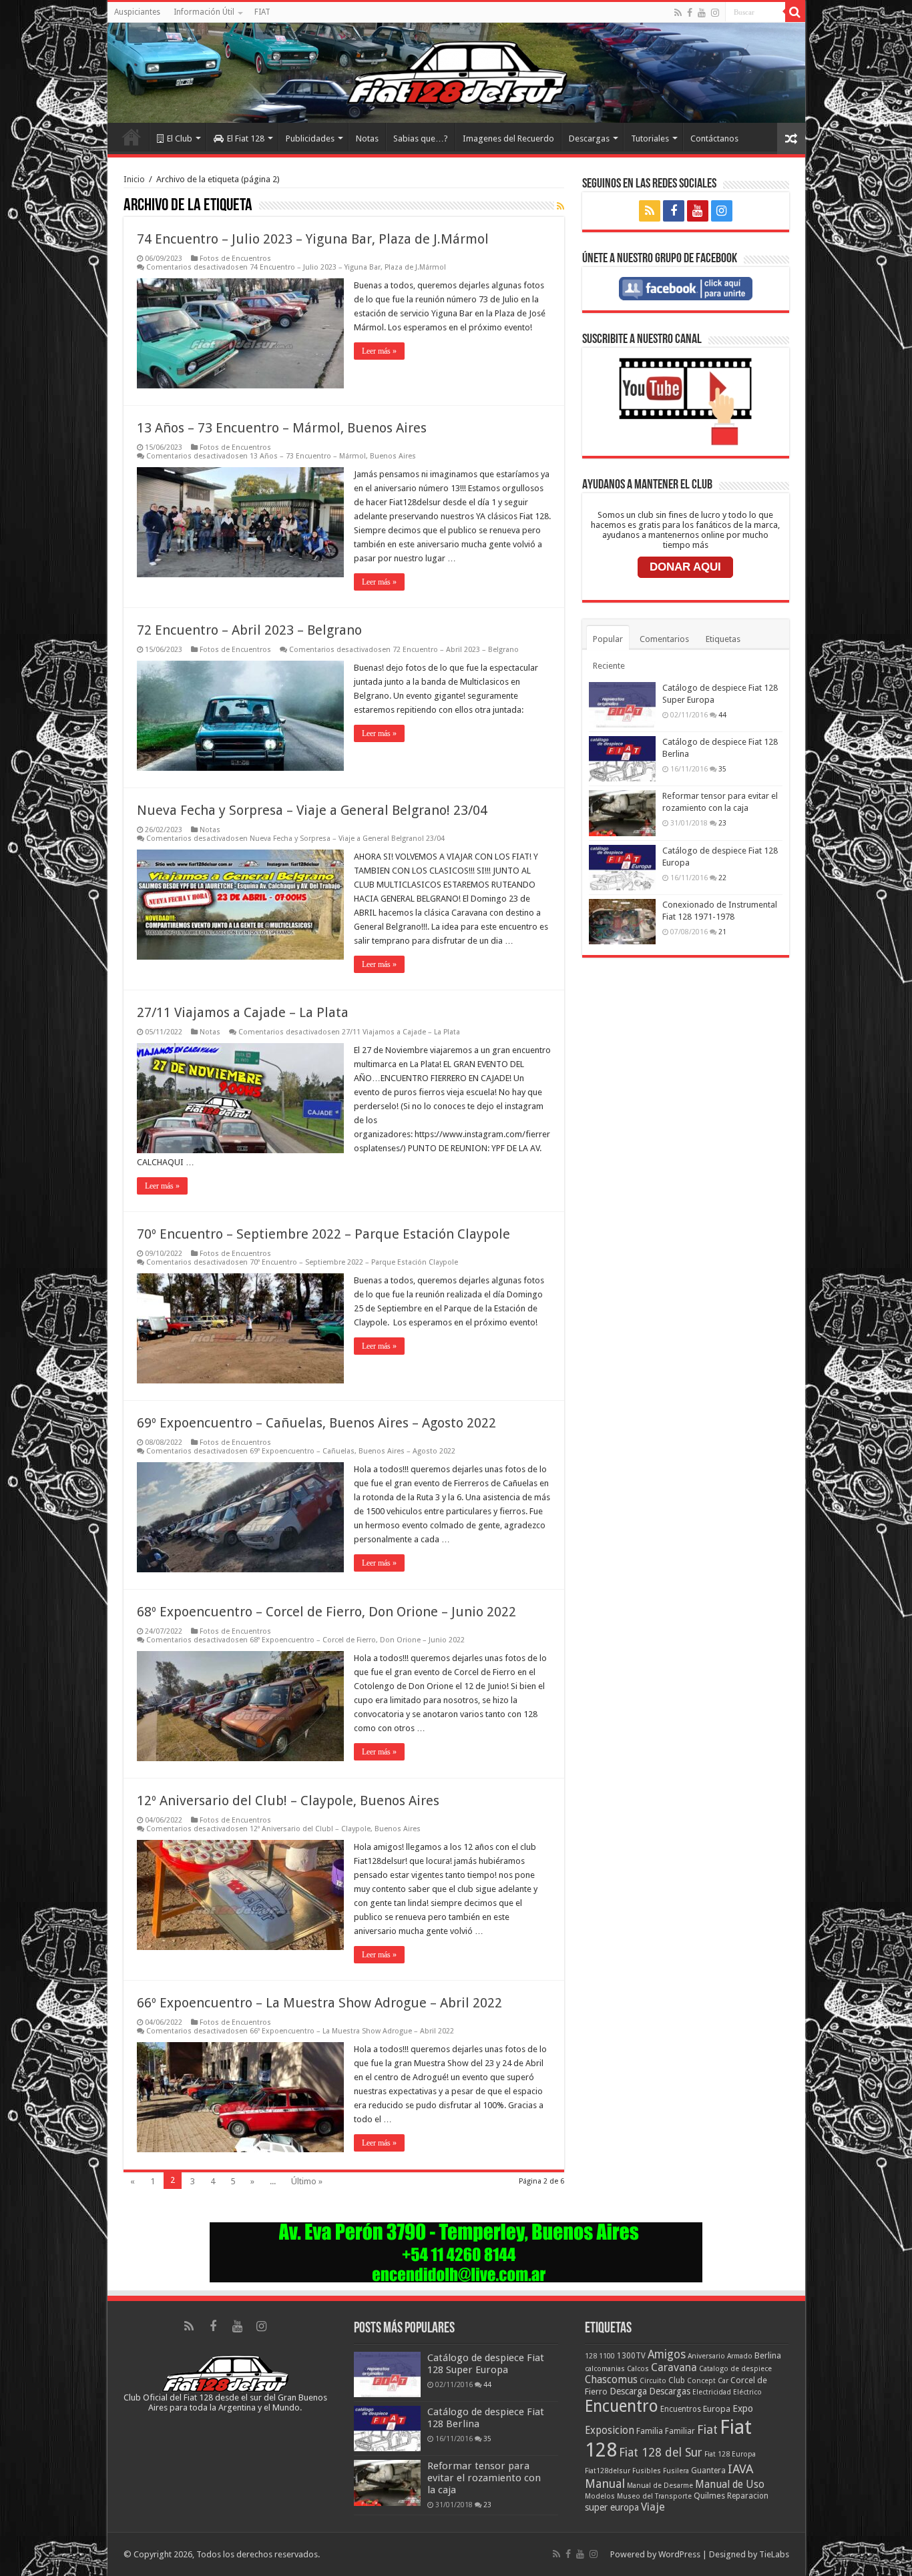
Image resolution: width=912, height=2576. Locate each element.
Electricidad (712, 2392)
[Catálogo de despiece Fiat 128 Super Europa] (622, 705)
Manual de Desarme (660, 2486)
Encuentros (681, 2409)
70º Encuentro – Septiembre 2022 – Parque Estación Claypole (323, 1234)
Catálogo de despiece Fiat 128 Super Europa (486, 2364)
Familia (650, 2431)
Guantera (708, 2471)
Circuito (653, 2381)
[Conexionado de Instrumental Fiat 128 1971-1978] (622, 922)
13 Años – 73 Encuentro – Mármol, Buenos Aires (282, 428)
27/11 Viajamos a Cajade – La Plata (243, 1012)
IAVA (740, 2469)
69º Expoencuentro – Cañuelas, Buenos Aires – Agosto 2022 (316, 1423)
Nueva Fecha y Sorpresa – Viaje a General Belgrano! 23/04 (312, 810)
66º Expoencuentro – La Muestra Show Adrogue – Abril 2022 (319, 2003)
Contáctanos (714, 138)
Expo (743, 2408)
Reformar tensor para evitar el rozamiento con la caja (484, 2478)
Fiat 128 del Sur (661, 2453)
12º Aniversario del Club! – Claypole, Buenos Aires (288, 1801)
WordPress (679, 2554)
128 (591, 2356)
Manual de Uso (730, 2485)
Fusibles (647, 2471)
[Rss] (678, 13)
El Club (180, 138)
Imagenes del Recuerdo (508, 138)
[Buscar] (795, 12)
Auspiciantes (137, 12)
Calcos (638, 2369)
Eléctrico (747, 2392)
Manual (605, 2484)
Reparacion (748, 2496)
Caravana (674, 2367)
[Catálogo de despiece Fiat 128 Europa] (622, 868)
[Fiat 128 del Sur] (456, 73)
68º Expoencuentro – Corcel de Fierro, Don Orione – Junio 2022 (326, 1612)
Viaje (653, 2507)
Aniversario (706, 2356)
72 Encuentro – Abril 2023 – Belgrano (249, 630)
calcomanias (605, 2369)
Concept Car (708, 2381)
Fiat (707, 2430)
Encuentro (622, 2406)
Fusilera (676, 2471)
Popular (608, 639)
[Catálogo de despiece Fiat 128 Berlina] (622, 759)
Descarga (628, 2391)
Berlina (768, 2355)
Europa (717, 2409)
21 (722, 932)
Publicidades (310, 138)
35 (722, 769)
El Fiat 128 (246, 138)
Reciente (609, 666)
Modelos (600, 2496)
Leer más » (379, 351)
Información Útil (204, 12)
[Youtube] (702, 13)
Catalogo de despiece (735, 2369)
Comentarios (664, 639)
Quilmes (709, 2496)
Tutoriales (650, 138)
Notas (367, 138)
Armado (740, 2356)
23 (722, 823)
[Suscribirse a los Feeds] (560, 206)
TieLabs (774, 2554)
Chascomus (611, 2380)
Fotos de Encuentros (235, 259)
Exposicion (610, 2431)
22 (722, 878)
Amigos (667, 2354)
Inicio (132, 137)
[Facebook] (690, 13)
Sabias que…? (421, 138)
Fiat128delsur (608, 2471)
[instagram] (715, 13)
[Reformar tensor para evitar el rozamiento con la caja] (622, 813)
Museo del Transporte (654, 2496)
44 (722, 715)
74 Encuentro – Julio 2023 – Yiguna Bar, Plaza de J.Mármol (313, 239)
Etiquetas (723, 639)
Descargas (589, 138)
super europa (612, 2507)
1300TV (631, 2356)
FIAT (262, 12)
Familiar (680, 2431)
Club (677, 2380)
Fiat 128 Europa (730, 2454)
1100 (607, 2356)
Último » (307, 2181)
